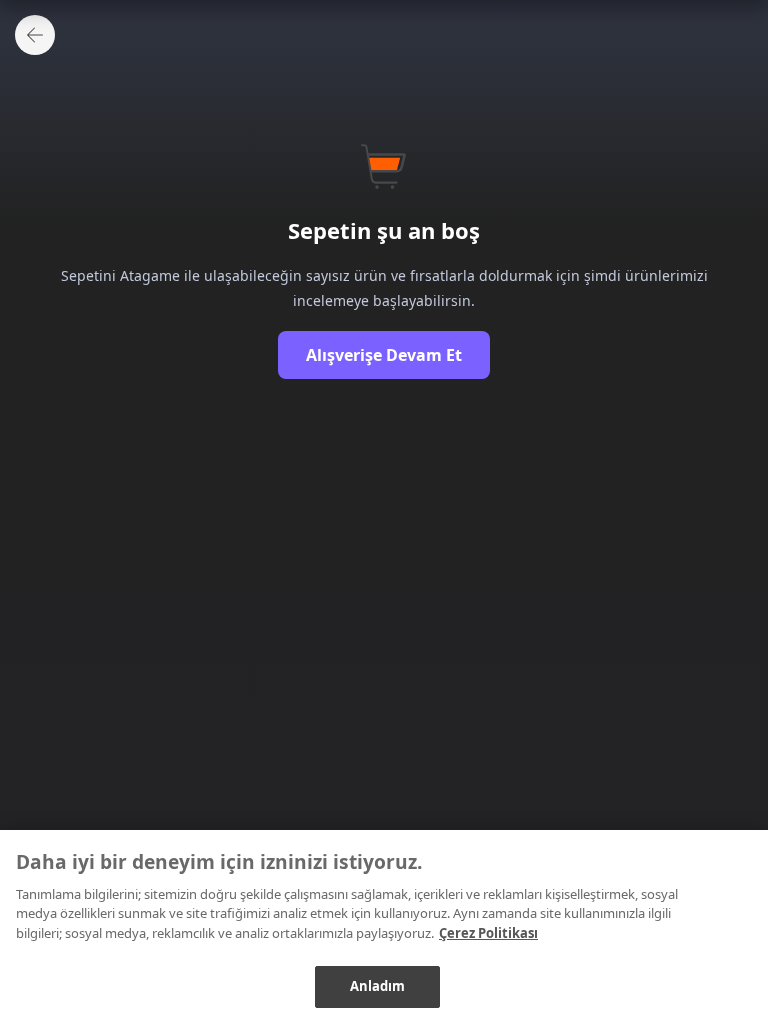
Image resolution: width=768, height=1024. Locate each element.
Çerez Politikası (488, 933)
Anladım (378, 986)
